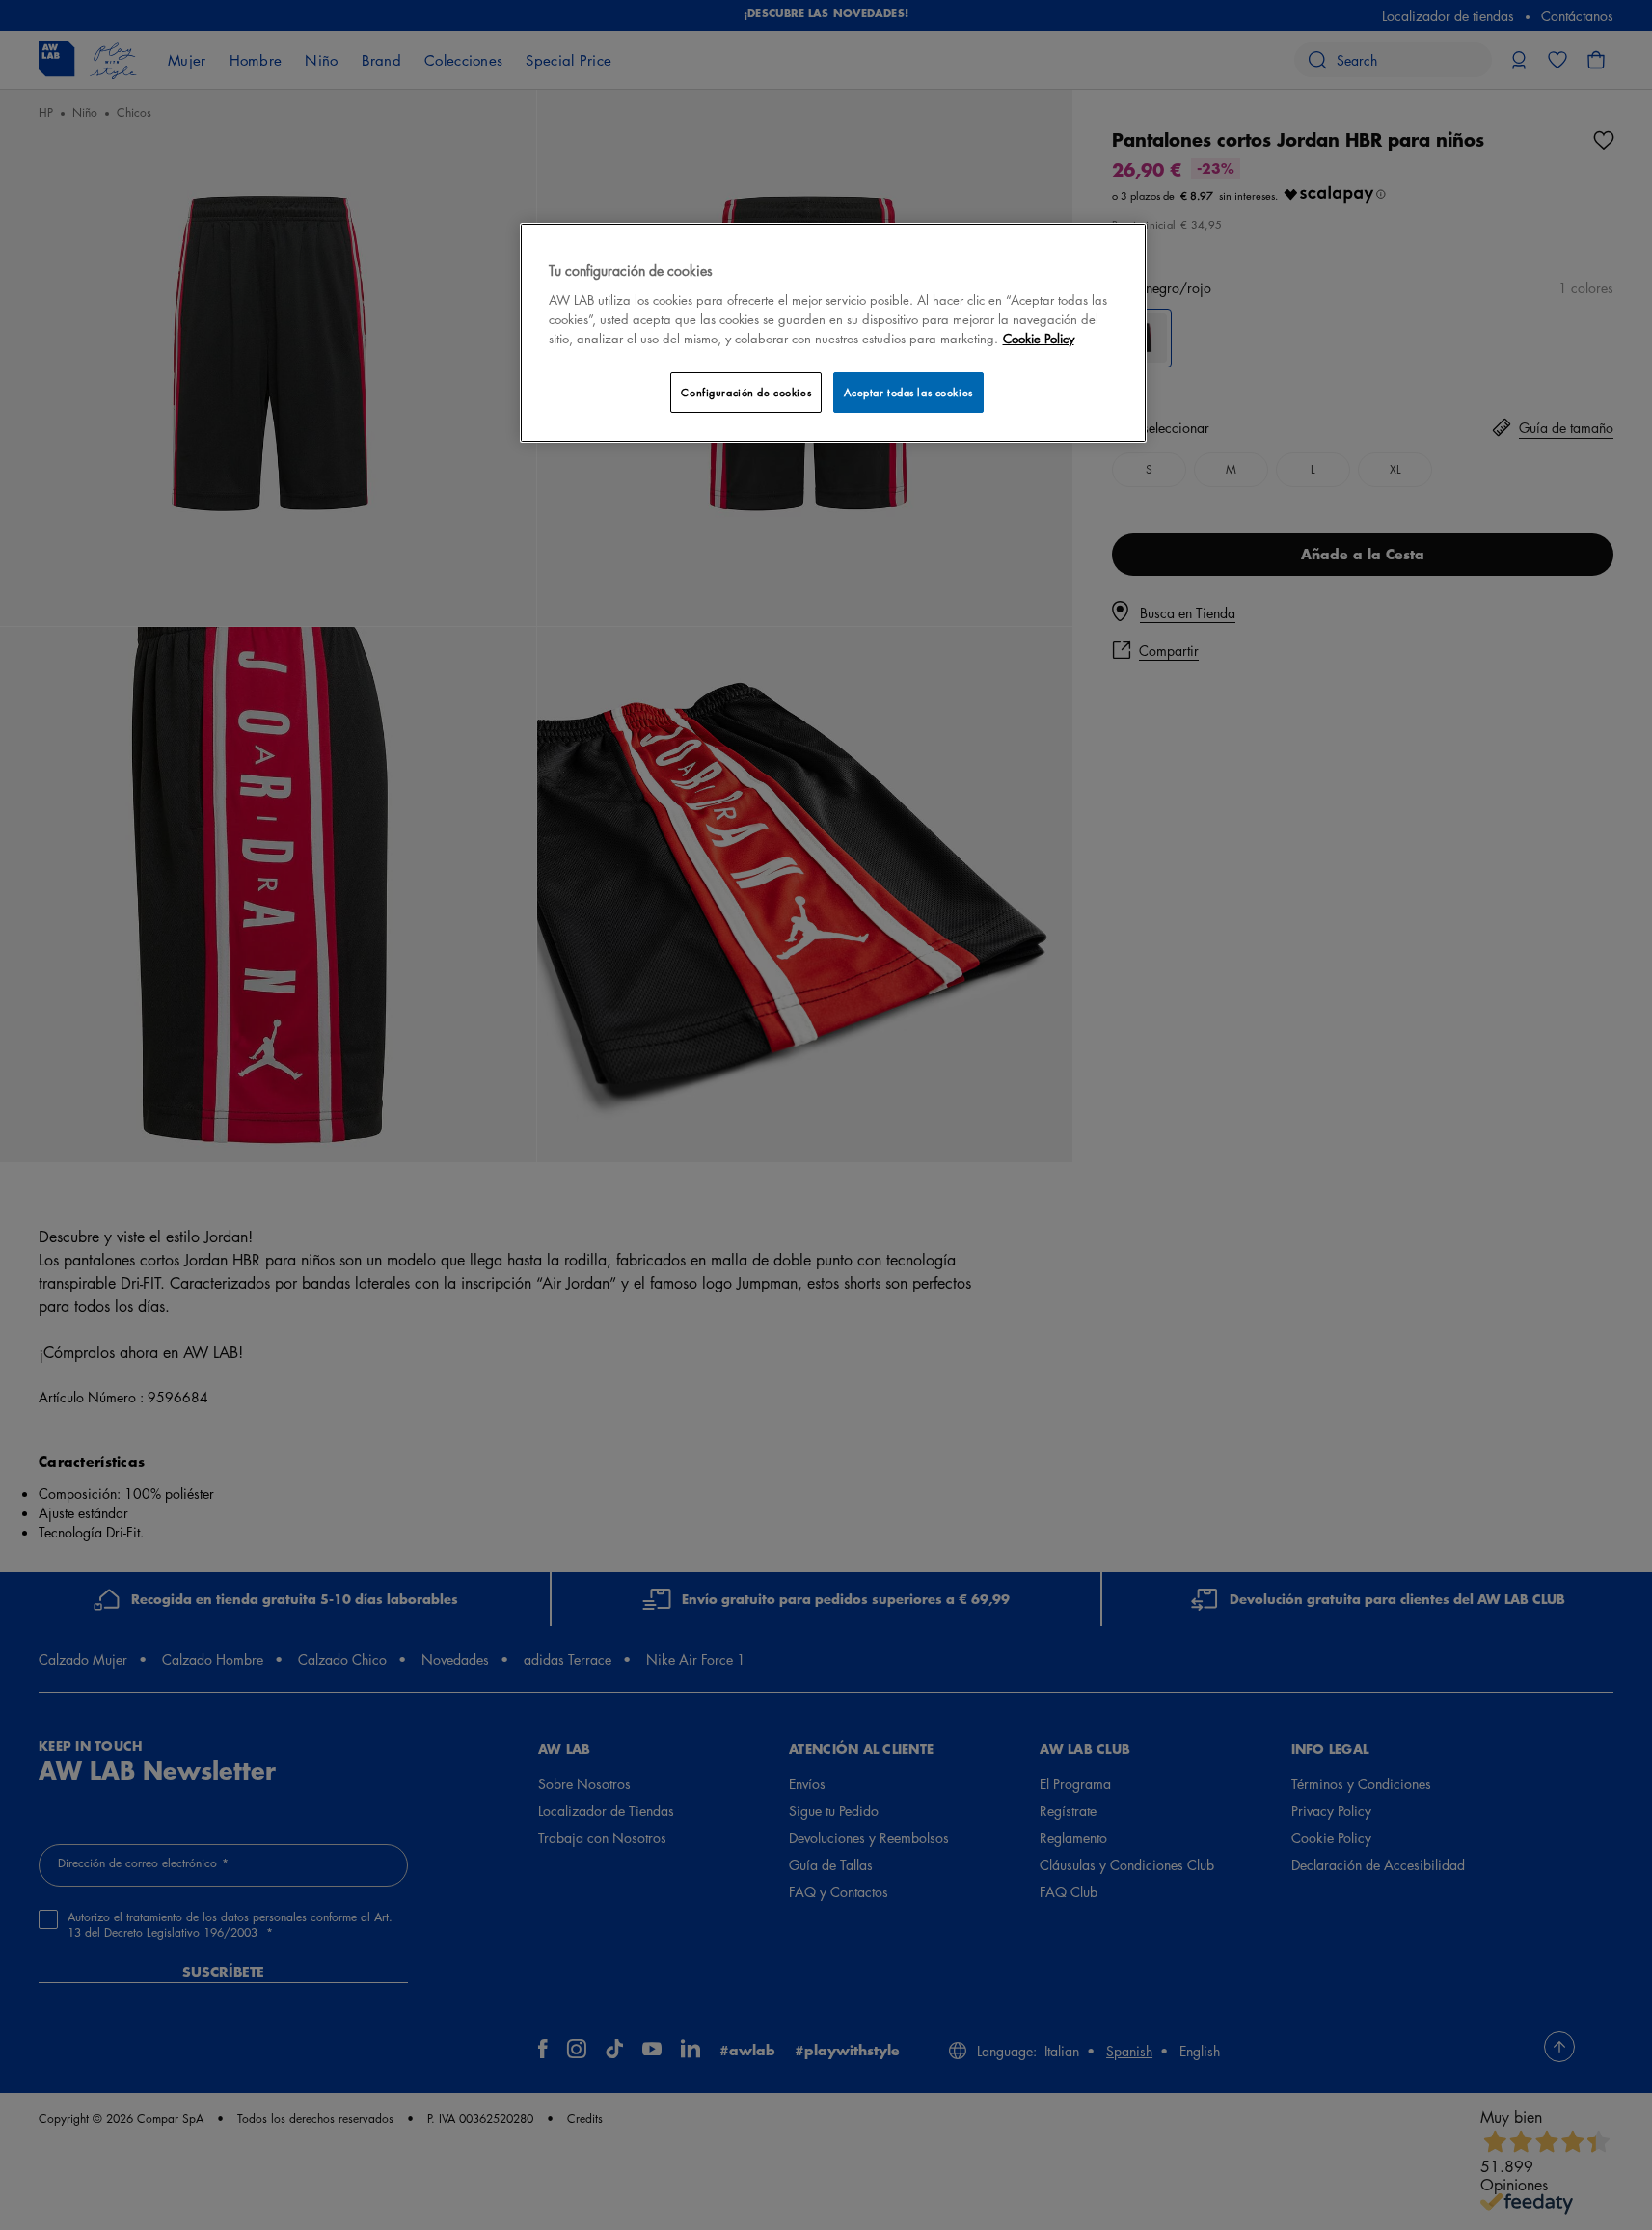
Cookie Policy (1039, 338)
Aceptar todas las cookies (908, 392)
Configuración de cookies (746, 392)
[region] (833, 332)
